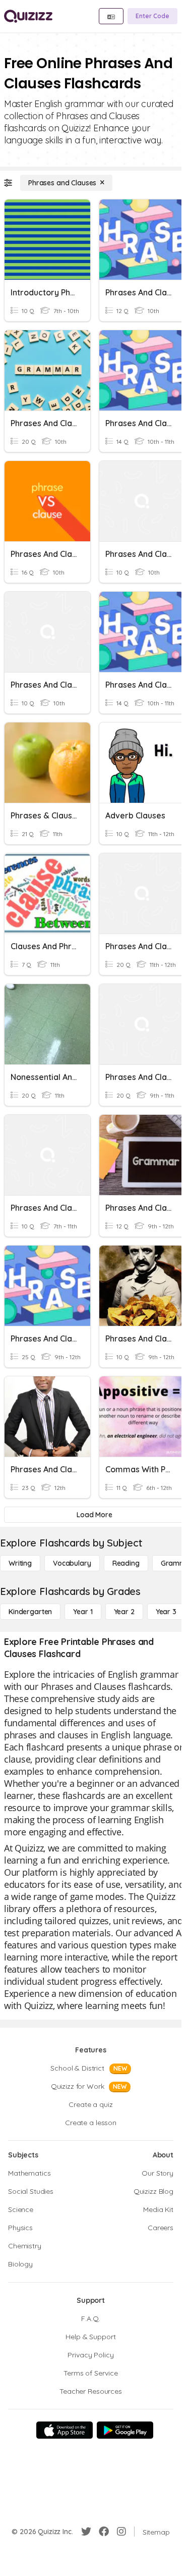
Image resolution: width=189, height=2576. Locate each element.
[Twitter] (86, 2532)
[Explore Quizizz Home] (28, 16)
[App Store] (65, 2430)
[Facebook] (104, 2532)
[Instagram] (121, 2532)
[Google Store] (125, 2430)
